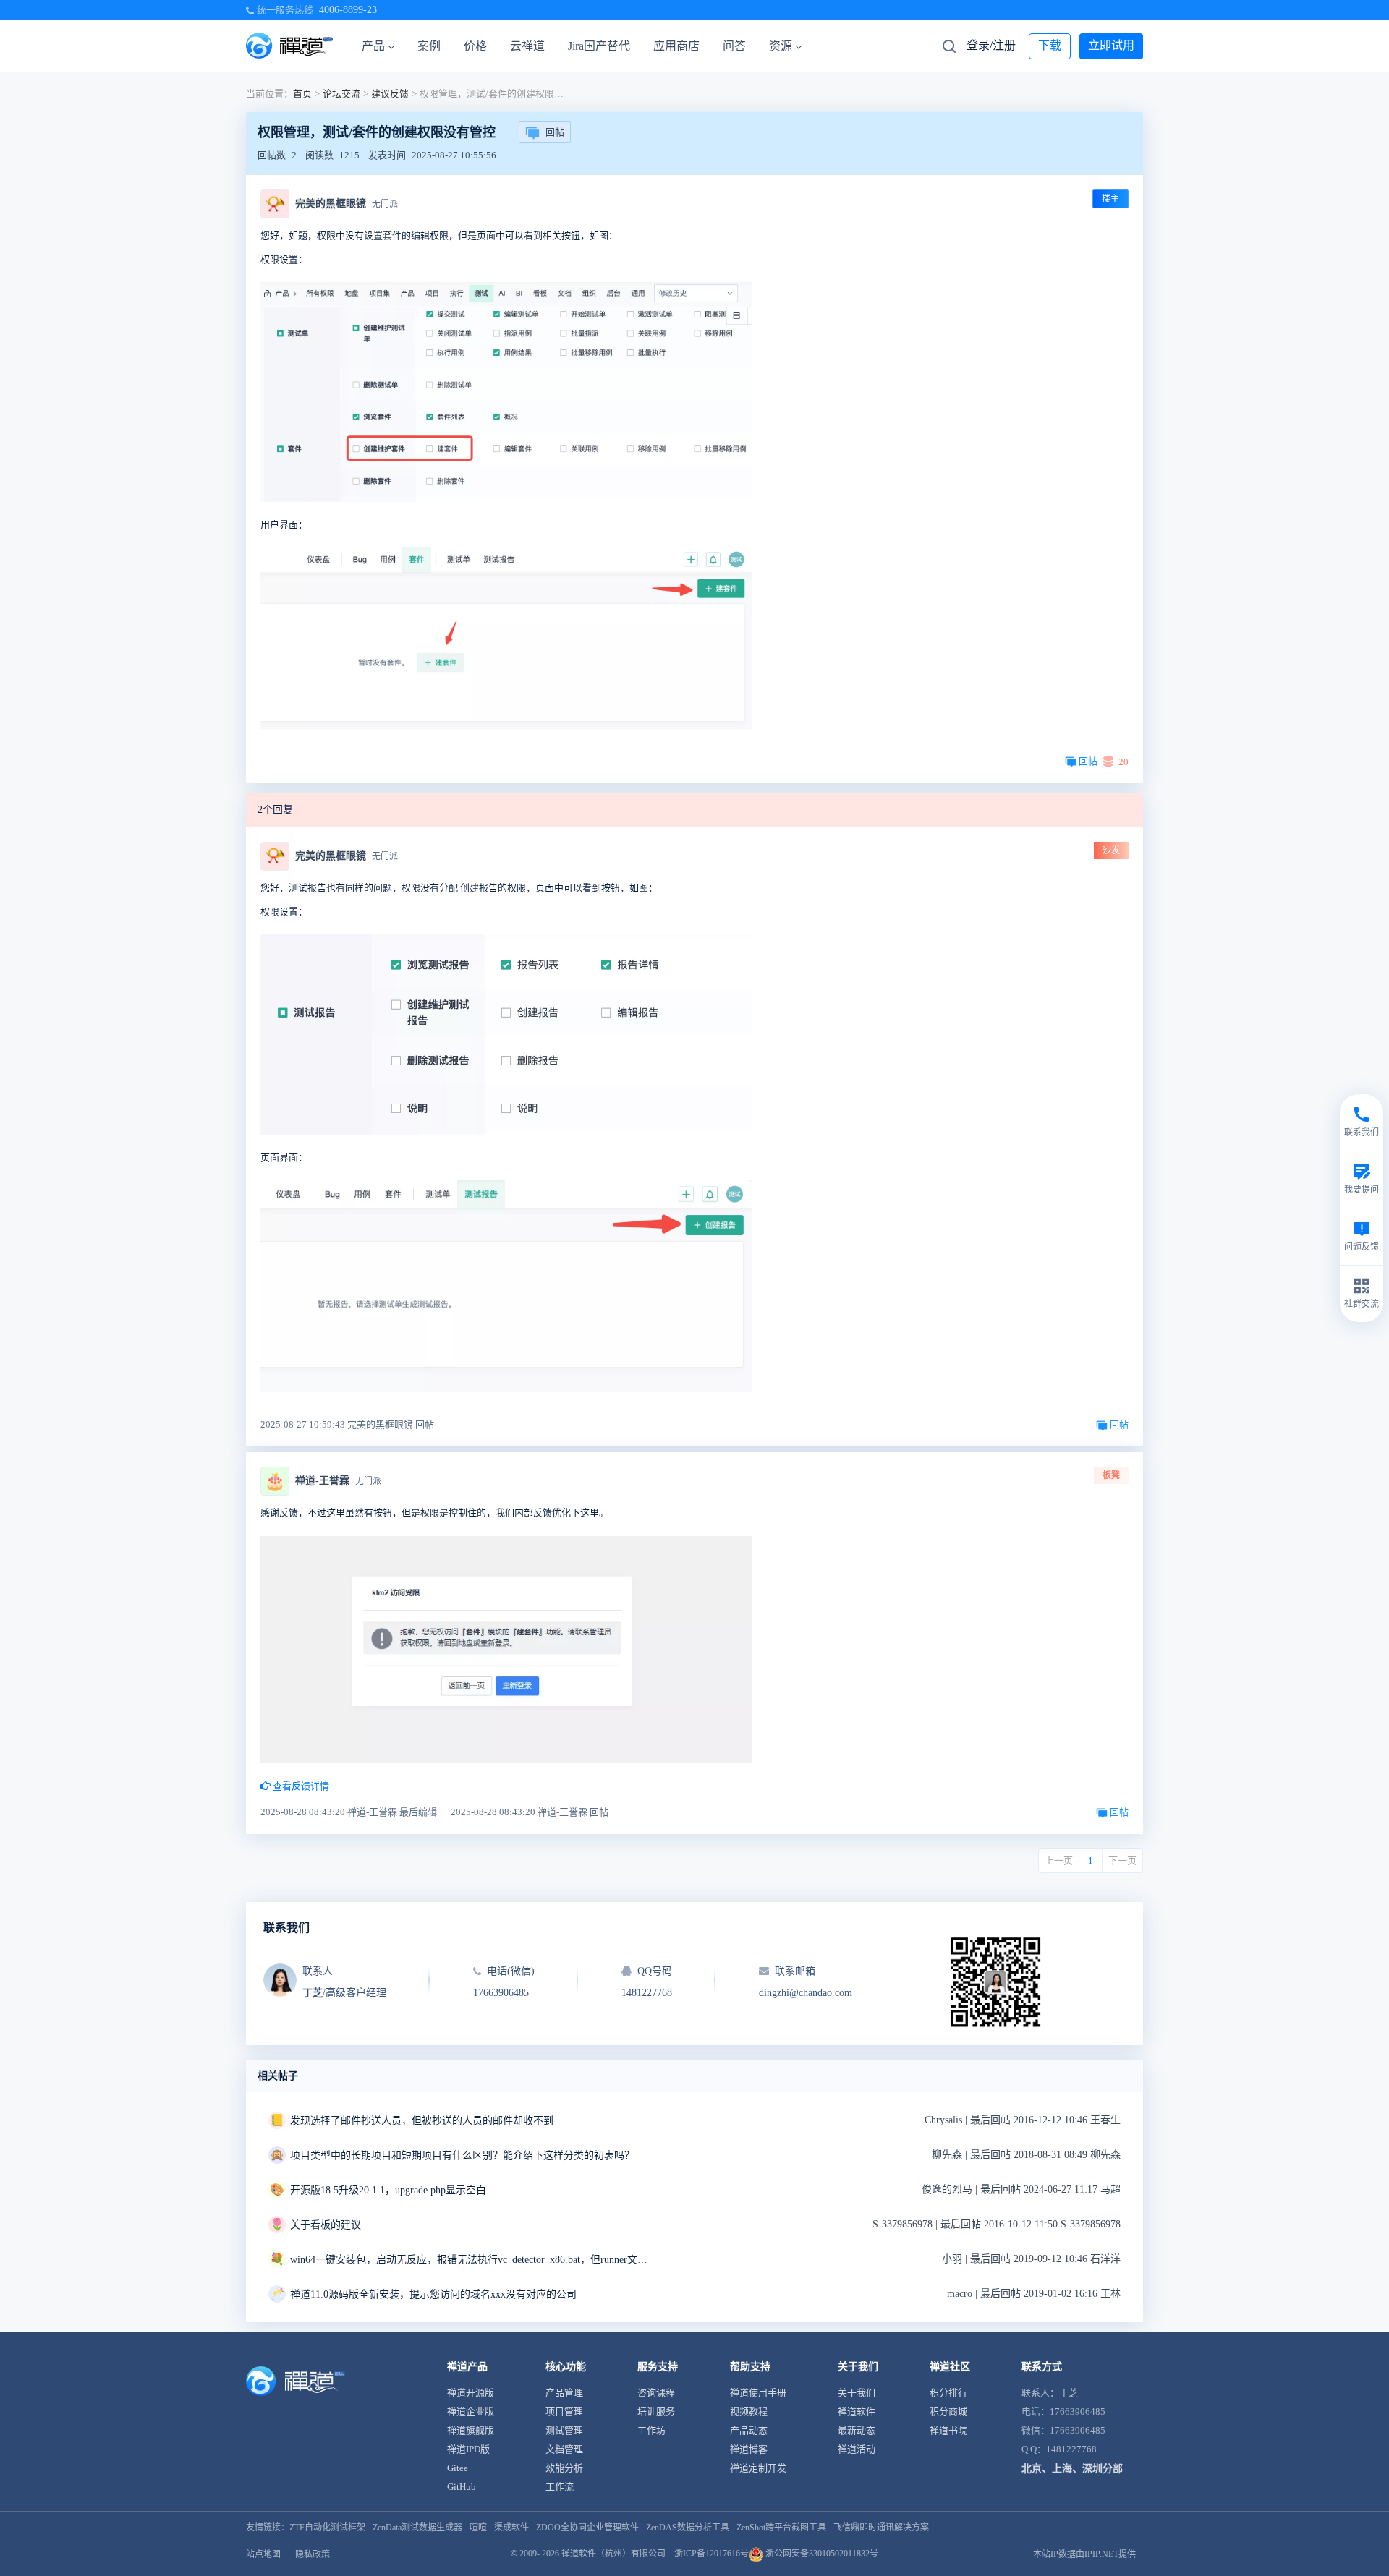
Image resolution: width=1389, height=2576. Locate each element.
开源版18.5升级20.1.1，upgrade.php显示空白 (388, 2190)
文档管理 (564, 2449)
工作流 (560, 2487)
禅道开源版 (471, 2393)
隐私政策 (313, 2554)
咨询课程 (656, 2393)
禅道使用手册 (758, 2393)
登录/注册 (991, 45)
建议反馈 (390, 94)
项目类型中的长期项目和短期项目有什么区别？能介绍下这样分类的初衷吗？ (462, 2155)
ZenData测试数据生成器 (417, 2528)
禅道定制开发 (758, 2468)
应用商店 (676, 46)
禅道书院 (948, 2430)
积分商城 (948, 2411)
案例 (429, 46)
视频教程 (749, 2411)
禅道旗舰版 (471, 2430)
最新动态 (857, 2430)
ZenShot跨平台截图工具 (781, 2528)
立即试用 (1111, 45)
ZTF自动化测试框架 (327, 2528)
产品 (373, 46)
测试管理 (564, 2430)
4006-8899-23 (348, 10)
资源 (781, 46)
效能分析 (564, 2468)
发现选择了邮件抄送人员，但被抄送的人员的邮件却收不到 (422, 2121)
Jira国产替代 (599, 46)
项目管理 (564, 2411)
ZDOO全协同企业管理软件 (587, 2528)
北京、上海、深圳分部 (1072, 2469)
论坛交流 (341, 94)
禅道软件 (857, 2411)
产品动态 (749, 2430)
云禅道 (527, 46)
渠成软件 (511, 2528)
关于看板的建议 (326, 2225)
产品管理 (564, 2393)
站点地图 (263, 2554)
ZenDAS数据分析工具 (688, 2528)
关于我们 (857, 2393)
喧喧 (478, 2528)
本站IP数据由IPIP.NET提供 (1084, 2554)
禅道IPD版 (468, 2449)
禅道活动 (857, 2449)
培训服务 (656, 2411)
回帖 (555, 132)
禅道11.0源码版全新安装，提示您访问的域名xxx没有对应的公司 (433, 2294)
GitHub (462, 2487)
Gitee (458, 2468)
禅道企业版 (471, 2411)
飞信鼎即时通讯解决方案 (881, 2528)
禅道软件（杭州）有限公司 (613, 2554)
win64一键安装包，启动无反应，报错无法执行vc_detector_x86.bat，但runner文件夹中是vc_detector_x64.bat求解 (471, 2260)
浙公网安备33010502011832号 (821, 2554)
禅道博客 (749, 2449)
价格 (475, 46)
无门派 (385, 204)
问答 (734, 46)
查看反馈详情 (300, 1786)
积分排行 (948, 2393)
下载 (1050, 45)
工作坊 (651, 2430)
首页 (302, 94)
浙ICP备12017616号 (712, 2554)
